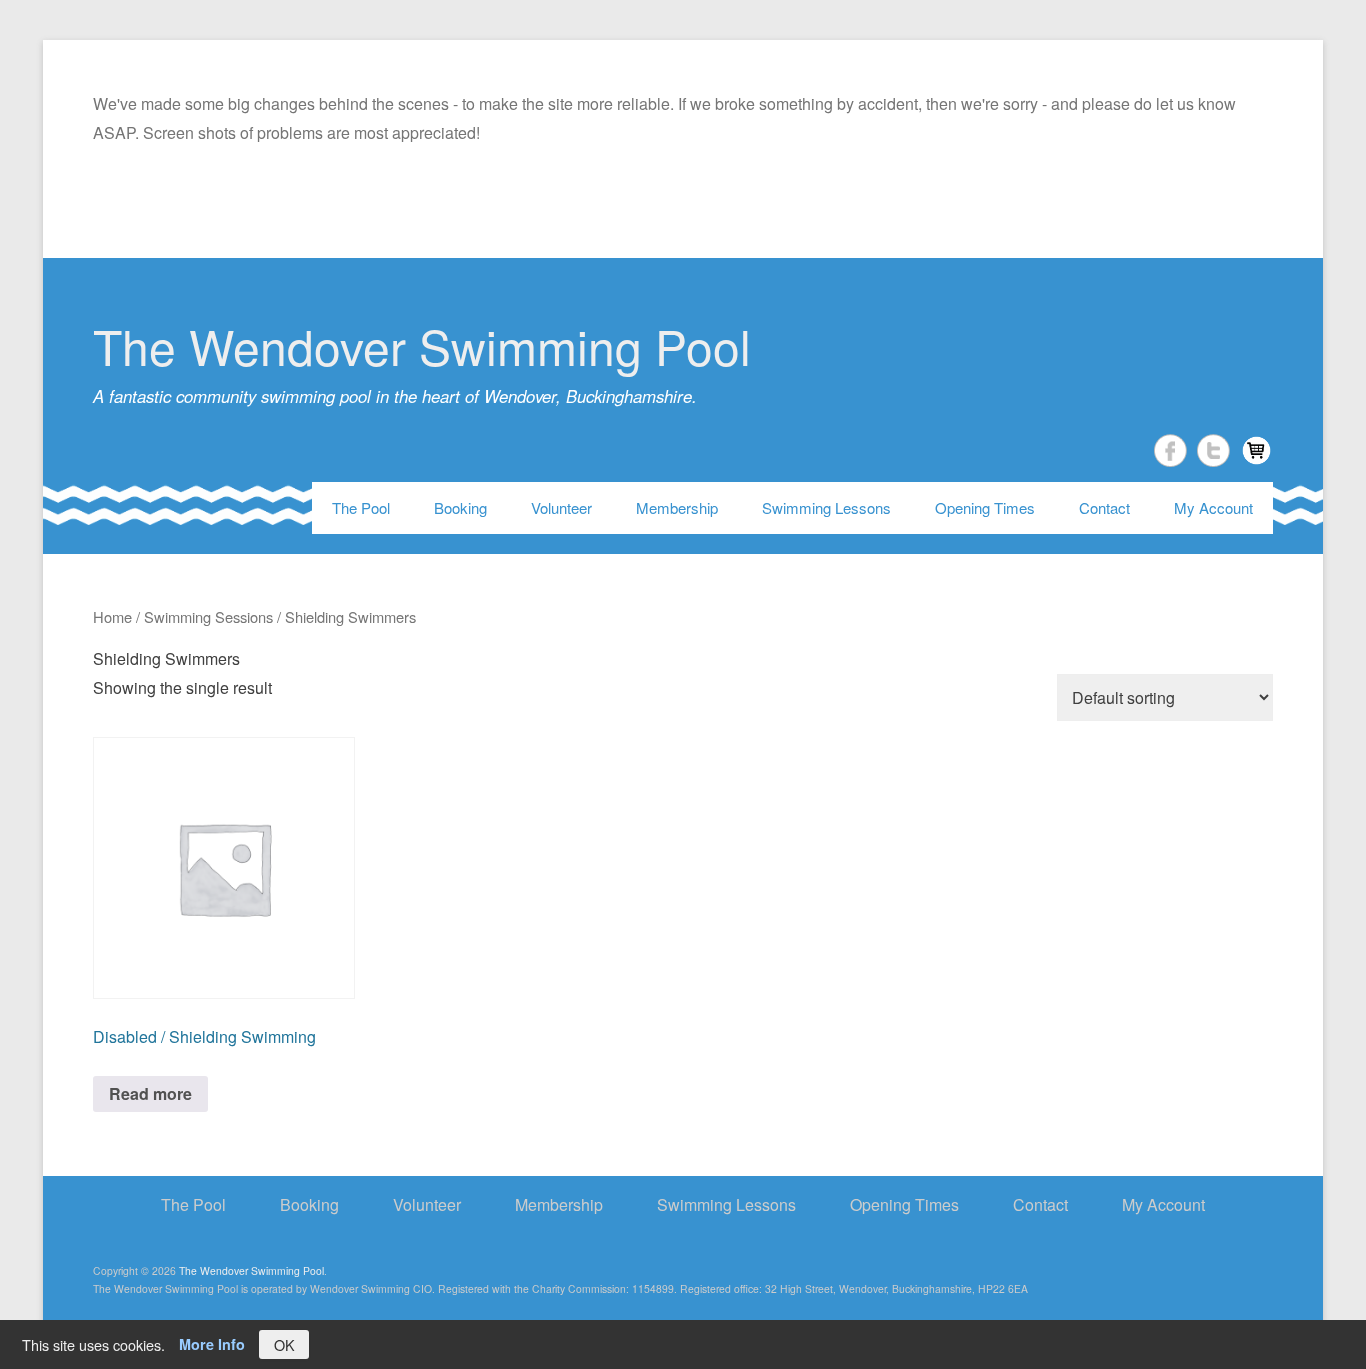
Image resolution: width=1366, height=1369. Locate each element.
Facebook (1170, 450)
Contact (1104, 507)
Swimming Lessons (826, 507)
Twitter (1213, 450)
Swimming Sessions (208, 616)
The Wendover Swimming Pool (422, 345)
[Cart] (1256, 450)
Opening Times (985, 507)
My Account (1213, 507)
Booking (460, 507)
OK (284, 1344)
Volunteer (561, 507)
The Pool (361, 507)
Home (112, 616)
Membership (677, 507)
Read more (150, 1093)
